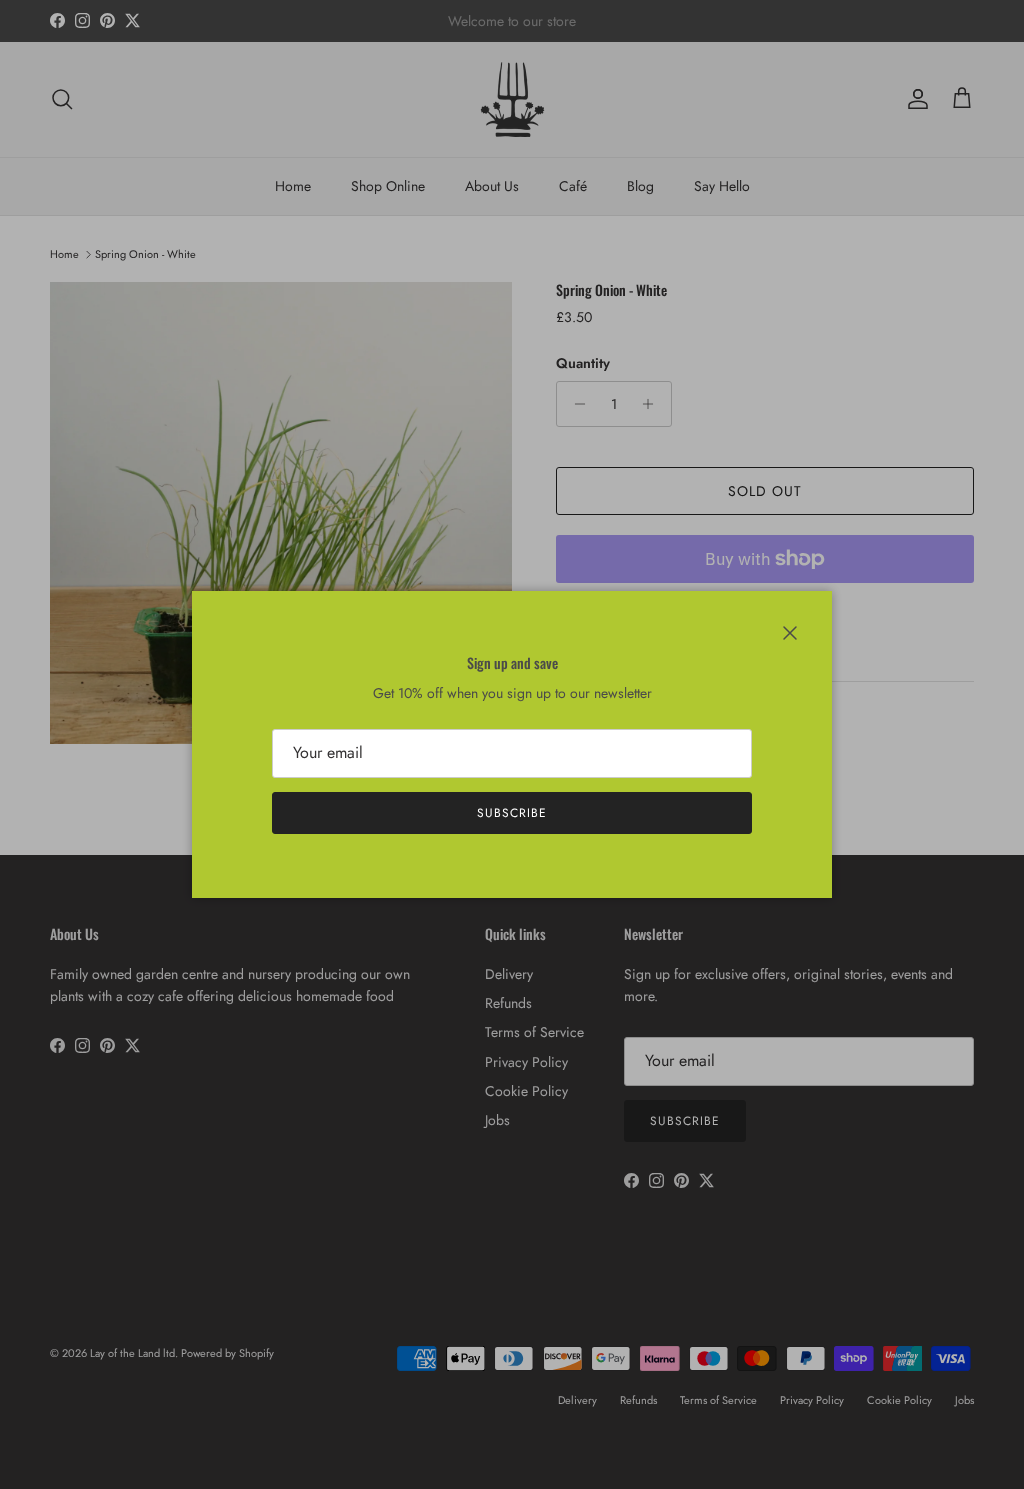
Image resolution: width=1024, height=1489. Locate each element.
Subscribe (512, 813)
